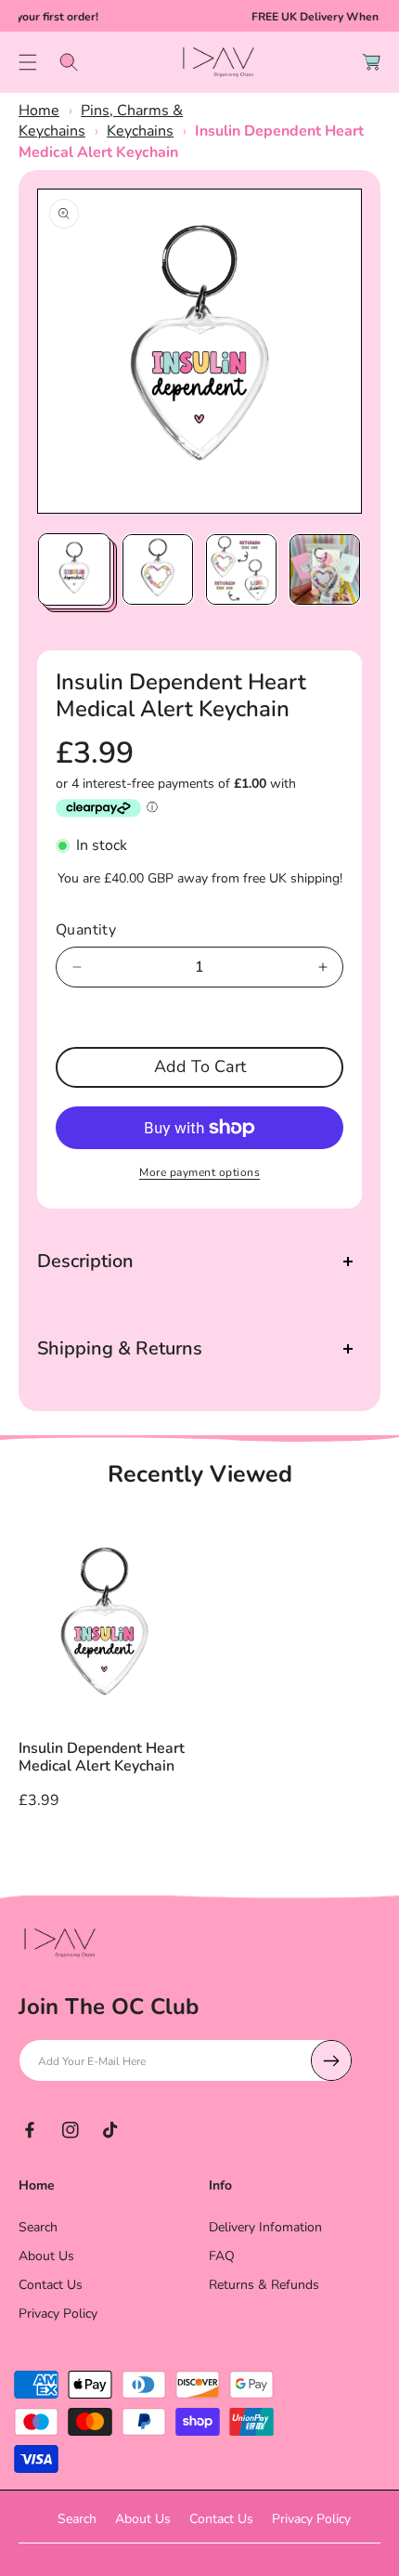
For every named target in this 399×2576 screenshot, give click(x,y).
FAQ (222, 2256)
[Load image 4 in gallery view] (325, 569)
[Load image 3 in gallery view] (241, 569)
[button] (28, 62)
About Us (46, 2256)
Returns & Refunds (264, 2285)
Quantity (86, 930)
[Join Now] (331, 2060)
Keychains (140, 131)
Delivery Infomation (265, 2227)
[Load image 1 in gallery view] (74, 569)
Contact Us (51, 2285)
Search (38, 2227)
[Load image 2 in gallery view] (158, 569)
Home (39, 111)
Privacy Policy (58, 2314)
